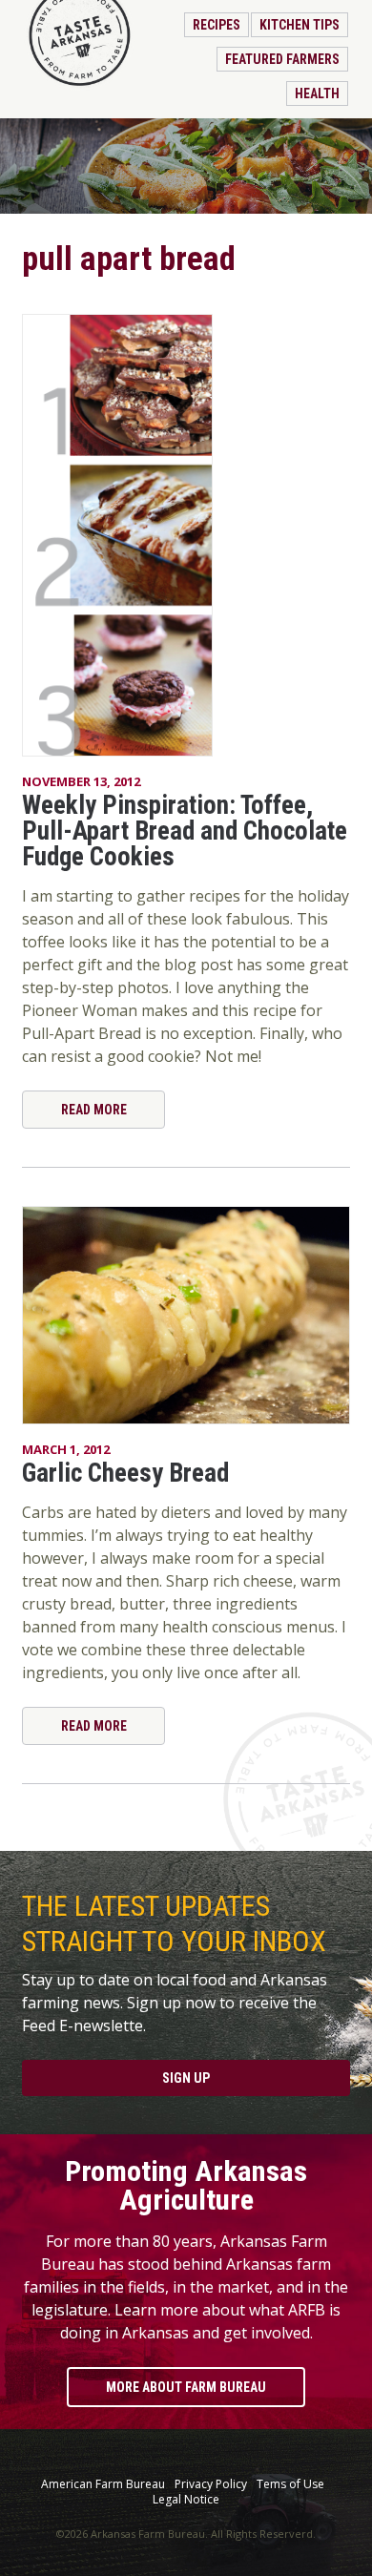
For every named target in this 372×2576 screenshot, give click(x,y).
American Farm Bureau (103, 2484)
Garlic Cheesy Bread (125, 1473)
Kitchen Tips (300, 25)
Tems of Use (290, 2484)
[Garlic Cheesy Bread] (186, 1315)
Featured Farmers (282, 59)
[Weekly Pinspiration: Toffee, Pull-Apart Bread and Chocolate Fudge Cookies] (186, 535)
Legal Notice (186, 2500)
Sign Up (186, 2078)
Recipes (217, 25)
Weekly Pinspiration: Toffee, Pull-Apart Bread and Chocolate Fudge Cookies (185, 831)
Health (317, 93)
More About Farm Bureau (186, 2387)
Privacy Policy (211, 2484)
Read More (94, 1110)
